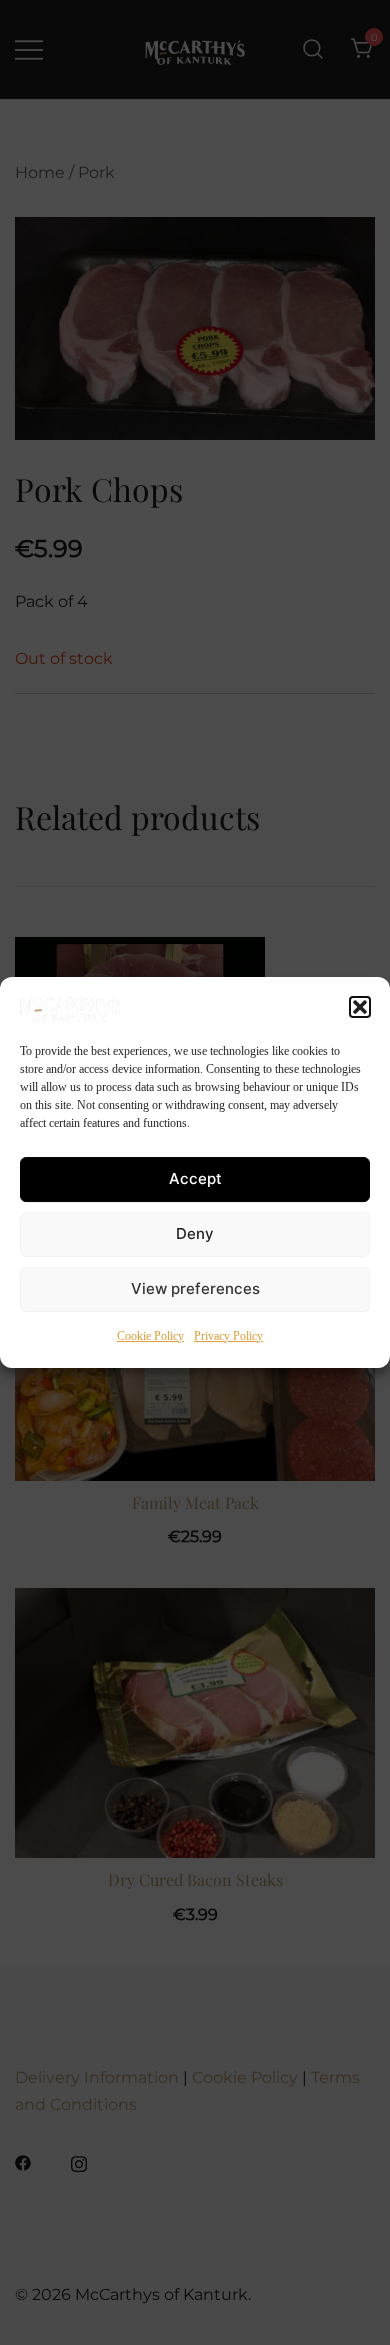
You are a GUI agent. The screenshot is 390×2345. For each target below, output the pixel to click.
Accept (195, 1178)
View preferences (195, 1288)
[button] (360, 1007)
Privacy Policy (228, 1336)
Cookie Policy (150, 1336)
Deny (195, 1233)
